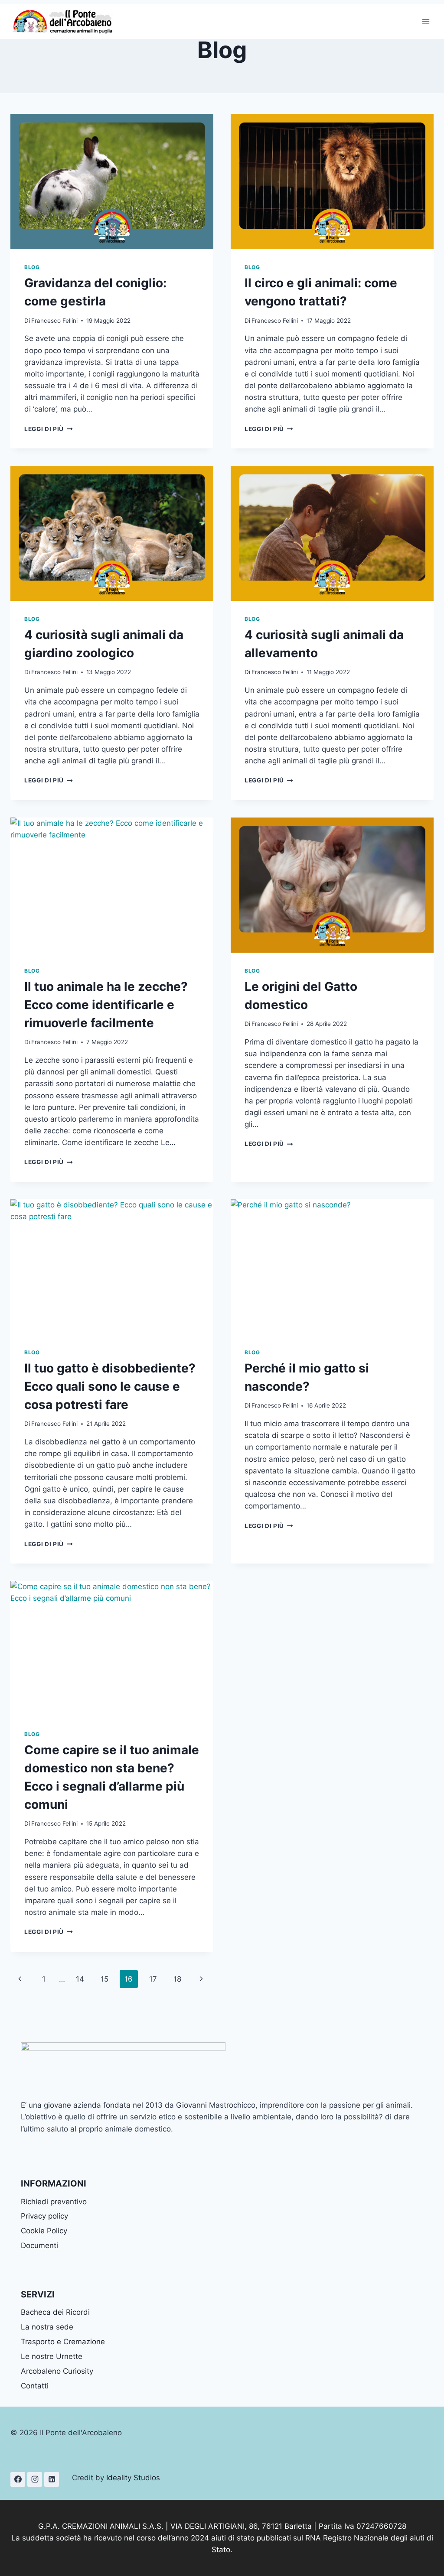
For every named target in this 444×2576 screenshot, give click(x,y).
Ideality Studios (133, 2478)
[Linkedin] (52, 2479)
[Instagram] (35, 2479)
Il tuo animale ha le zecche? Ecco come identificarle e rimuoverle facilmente (106, 1005)
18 (177, 1979)
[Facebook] (18, 2479)
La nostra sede (47, 2327)
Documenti (39, 2245)
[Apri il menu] (426, 21)
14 (80, 1979)
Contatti (35, 2386)
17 (153, 1979)
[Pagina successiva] (202, 1979)
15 (104, 1979)
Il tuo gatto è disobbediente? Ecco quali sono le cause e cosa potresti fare (110, 1386)
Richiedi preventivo (54, 2202)
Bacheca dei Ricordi (55, 2312)
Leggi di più (49, 429)
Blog (32, 267)
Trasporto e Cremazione (63, 2342)
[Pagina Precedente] (20, 1979)
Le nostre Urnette (52, 2356)
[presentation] (112, 182)
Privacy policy (44, 2216)
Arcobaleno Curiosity (57, 2371)
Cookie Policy (44, 2231)
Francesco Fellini (54, 321)
